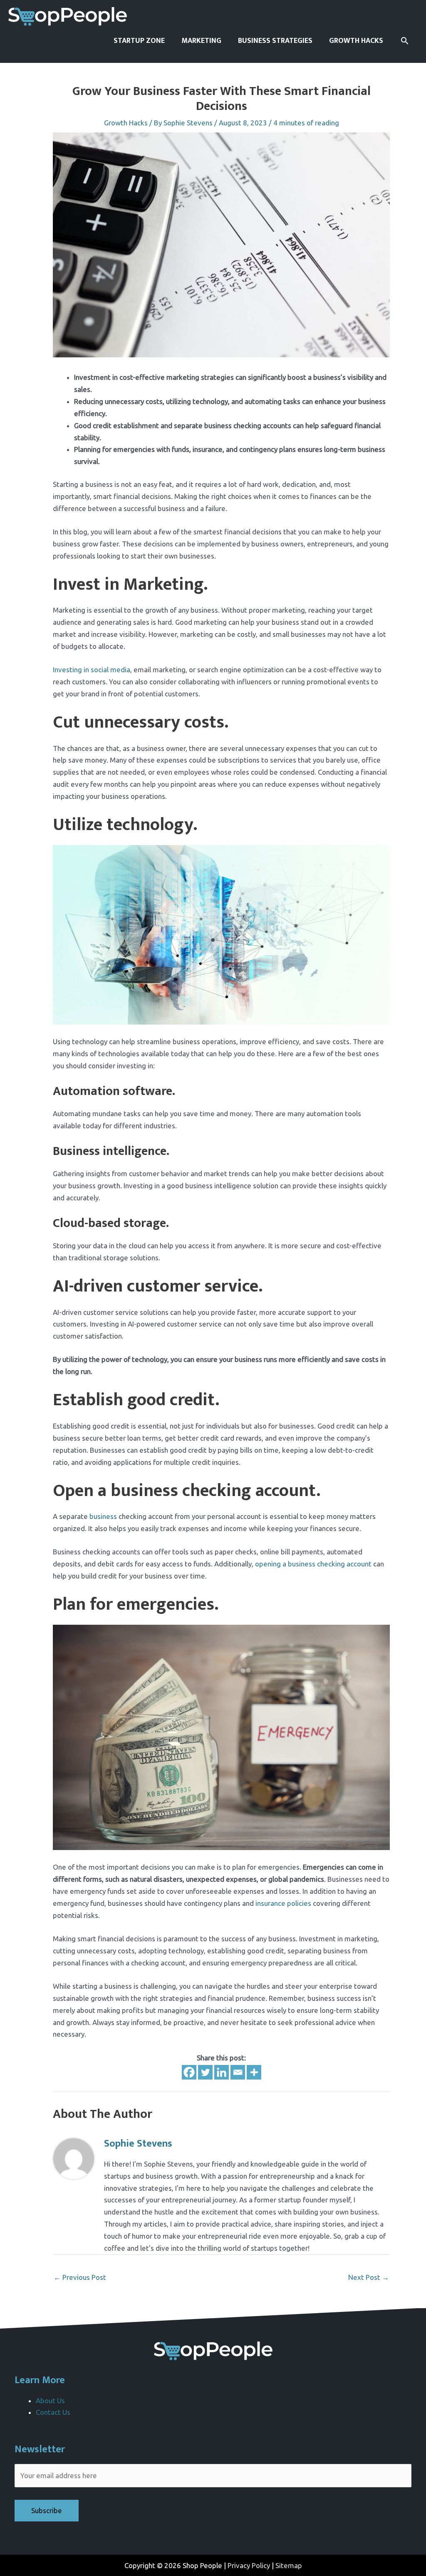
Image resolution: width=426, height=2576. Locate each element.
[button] (405, 41)
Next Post (369, 2277)
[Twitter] (205, 2072)
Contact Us (53, 2412)
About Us (50, 2400)
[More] (254, 2072)
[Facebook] (189, 2072)
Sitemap (289, 2565)
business (103, 1516)
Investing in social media (92, 670)
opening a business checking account (313, 1564)
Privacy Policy (249, 2565)
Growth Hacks (126, 123)
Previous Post (80, 2277)
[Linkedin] (222, 2072)
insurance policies (283, 1903)
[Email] (238, 2072)
